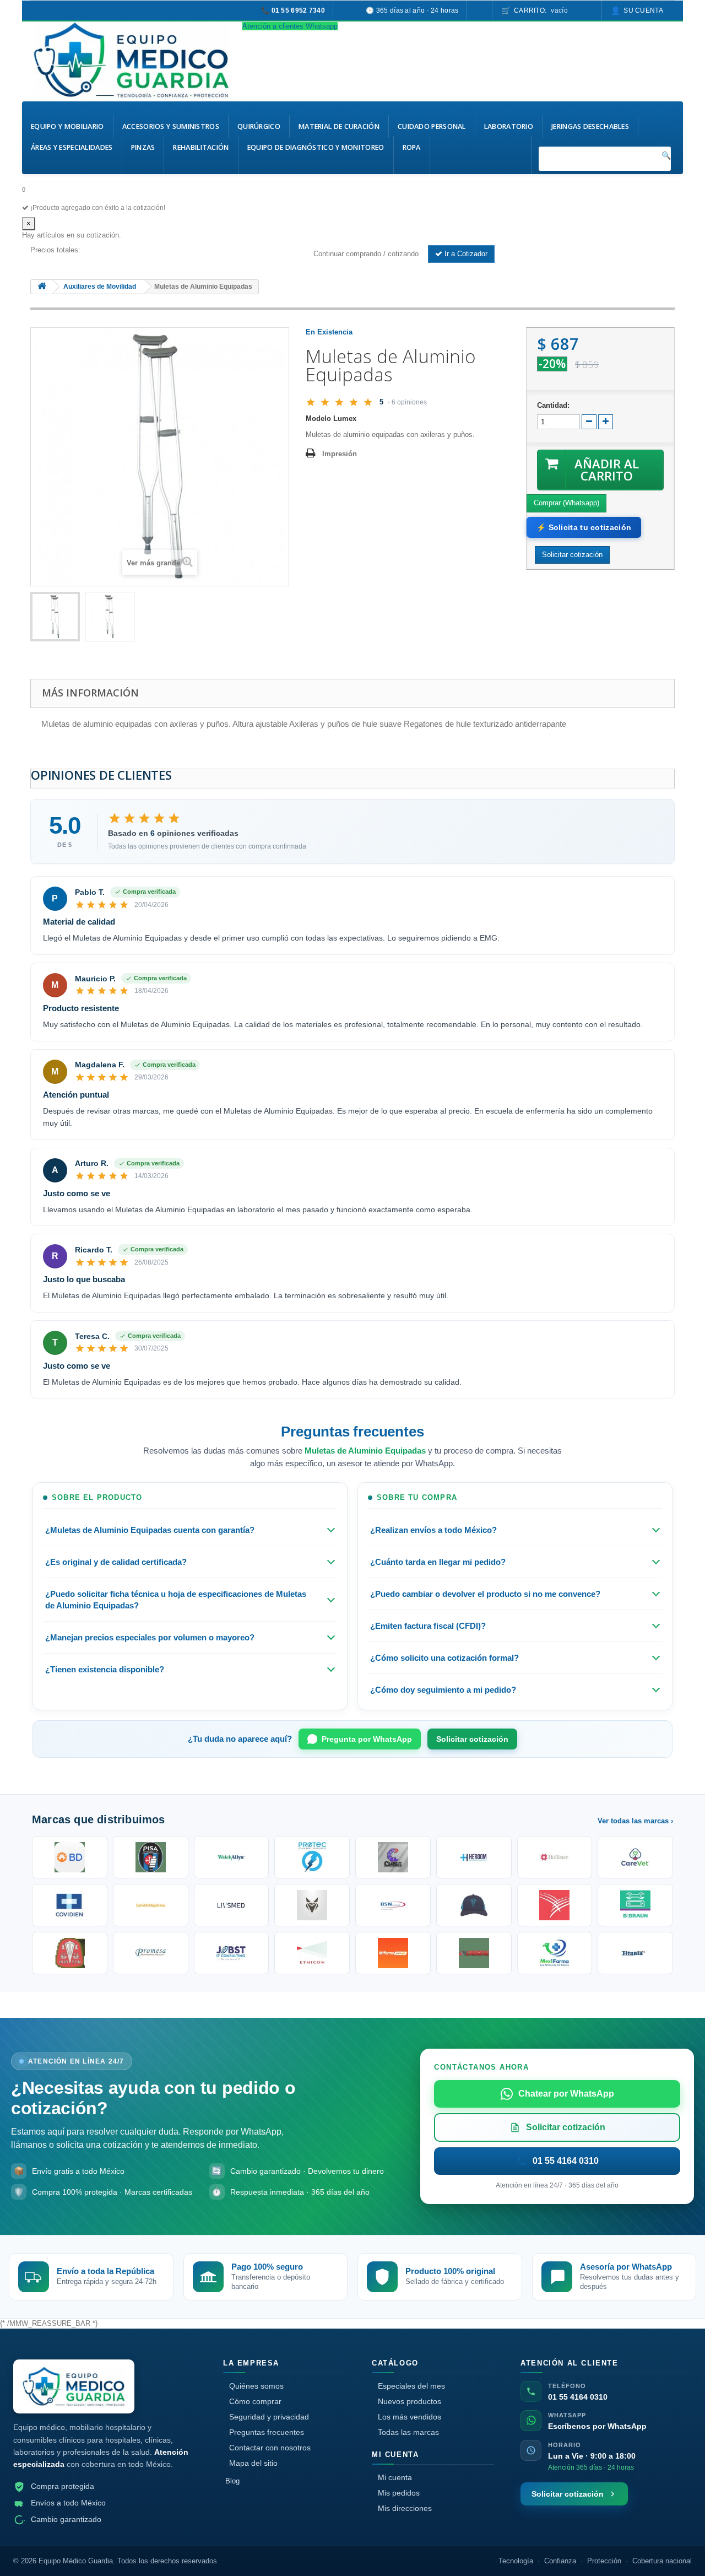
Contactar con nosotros (270, 2448)
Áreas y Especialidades (72, 147)
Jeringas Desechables (590, 126)
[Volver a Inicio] (42, 287)
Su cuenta (643, 10)
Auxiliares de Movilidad (100, 287)
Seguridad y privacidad (269, 2417)
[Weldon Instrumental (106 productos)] (635, 1857)
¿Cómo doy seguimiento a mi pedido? (443, 1690)
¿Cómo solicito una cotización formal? (444, 1658)
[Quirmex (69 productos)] (555, 1953)
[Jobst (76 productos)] (232, 1953)
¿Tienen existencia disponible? (105, 1669)
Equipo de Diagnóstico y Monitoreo (316, 147)
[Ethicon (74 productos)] (312, 1953)
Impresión (340, 454)
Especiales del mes (411, 2386)
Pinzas (143, 147)
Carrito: (541, 10)
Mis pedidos (399, 2493)
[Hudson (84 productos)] (70, 1953)
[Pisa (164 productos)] (151, 1857)
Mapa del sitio (253, 2463)
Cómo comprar (255, 2401)
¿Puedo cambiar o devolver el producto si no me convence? (485, 1594)
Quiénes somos (256, 2386)
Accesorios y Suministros (171, 126)
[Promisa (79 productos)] (151, 1953)
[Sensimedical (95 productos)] (232, 1905)
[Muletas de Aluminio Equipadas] (55, 617)
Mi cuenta (395, 2477)
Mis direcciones (405, 2508)
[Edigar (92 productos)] (312, 1905)
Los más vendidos (410, 2417)
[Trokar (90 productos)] (474, 1905)
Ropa (412, 147)
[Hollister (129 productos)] (555, 1857)
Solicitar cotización (472, 1739)
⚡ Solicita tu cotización (584, 527)
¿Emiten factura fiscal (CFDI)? (428, 1626)
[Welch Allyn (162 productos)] (232, 1857)
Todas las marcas (408, 2432)
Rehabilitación (201, 147)
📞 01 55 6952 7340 (293, 10)
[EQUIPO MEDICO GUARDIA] (132, 60)
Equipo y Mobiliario (67, 126)
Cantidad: (553, 405)
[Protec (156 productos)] (312, 1857)
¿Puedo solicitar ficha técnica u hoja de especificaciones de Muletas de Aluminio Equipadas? (176, 1600)
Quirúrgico (259, 126)
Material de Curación (339, 126)
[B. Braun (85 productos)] (635, 1905)
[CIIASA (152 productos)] (393, 1857)
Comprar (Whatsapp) (566, 503)
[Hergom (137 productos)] (474, 1857)
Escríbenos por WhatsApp (597, 2426)
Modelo (318, 418)
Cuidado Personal (432, 126)
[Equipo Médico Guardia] (74, 2387)
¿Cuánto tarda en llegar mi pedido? (438, 1562)
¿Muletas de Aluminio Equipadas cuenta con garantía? (150, 1530)
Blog (232, 2481)
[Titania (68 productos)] (635, 1953)
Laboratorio (509, 126)
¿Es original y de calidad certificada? (116, 1562)
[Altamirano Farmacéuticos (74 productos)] (393, 1953)
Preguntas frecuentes (267, 2432)
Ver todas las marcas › (635, 1821)
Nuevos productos (410, 2401)
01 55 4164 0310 (578, 2397)
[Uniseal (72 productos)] (474, 1953)
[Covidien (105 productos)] (70, 1905)
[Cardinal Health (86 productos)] (555, 1905)
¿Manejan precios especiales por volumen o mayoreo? (150, 1637)
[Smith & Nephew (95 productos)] (151, 1905)
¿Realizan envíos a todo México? (433, 1530)
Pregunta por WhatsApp (367, 1739)
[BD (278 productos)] (70, 1857)
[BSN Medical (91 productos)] (393, 1905)
